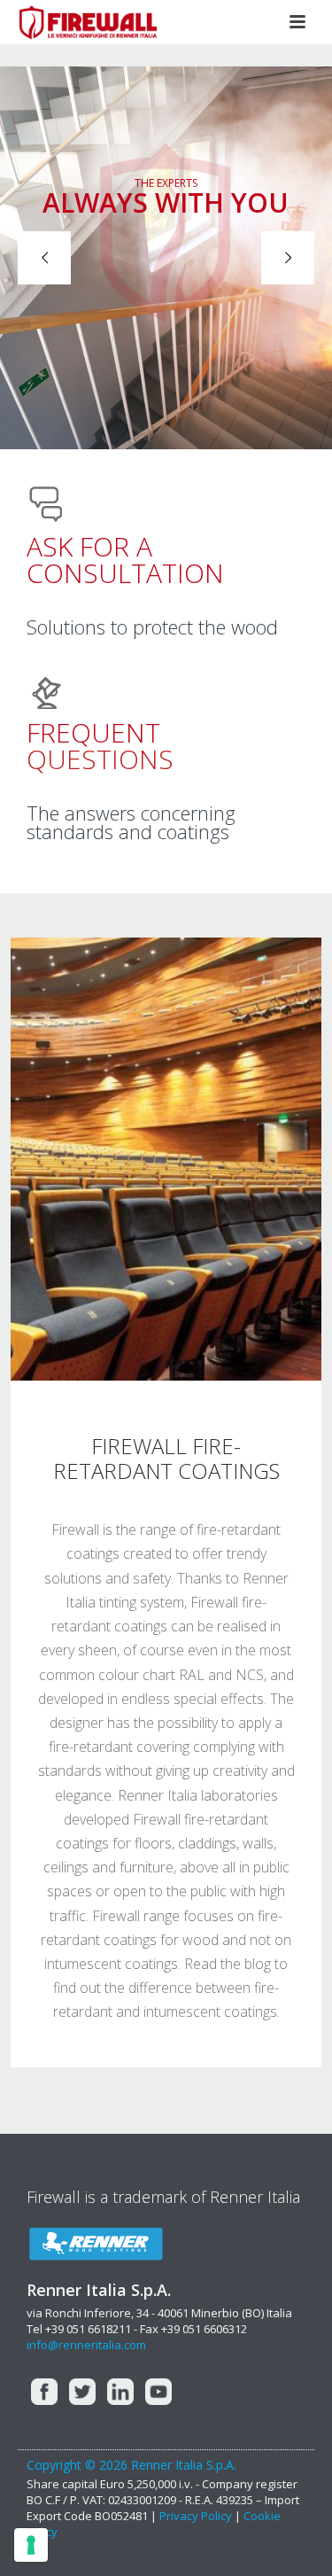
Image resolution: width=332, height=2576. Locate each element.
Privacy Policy (197, 2516)
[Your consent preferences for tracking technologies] (31, 2545)
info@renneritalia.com (86, 2345)
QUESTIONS (100, 746)
